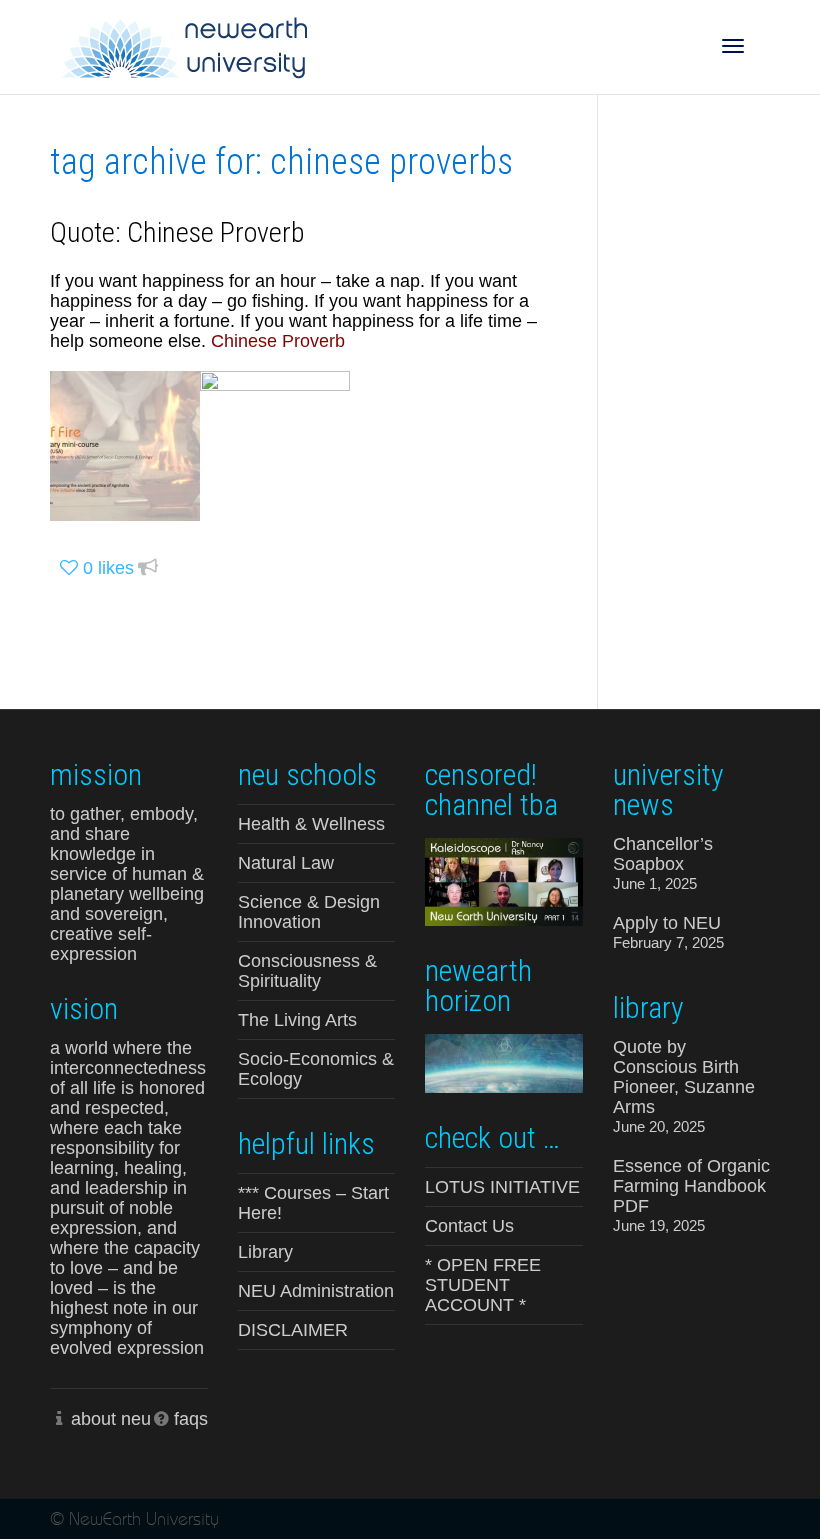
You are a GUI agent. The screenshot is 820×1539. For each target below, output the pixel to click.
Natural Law (286, 863)
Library (265, 1252)
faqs (191, 1419)
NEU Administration (316, 1291)
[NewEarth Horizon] (504, 1061)
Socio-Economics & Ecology (316, 1069)
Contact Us (469, 1226)
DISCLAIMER (293, 1330)
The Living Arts (297, 1020)
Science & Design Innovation (309, 912)
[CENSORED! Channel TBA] (504, 880)
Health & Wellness (311, 824)
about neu (111, 1419)
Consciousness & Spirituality (307, 971)
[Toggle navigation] (733, 46)
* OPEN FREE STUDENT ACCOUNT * (483, 1285)
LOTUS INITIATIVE (502, 1187)
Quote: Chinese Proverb (177, 232)
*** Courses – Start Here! (313, 1203)
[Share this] (148, 568)
